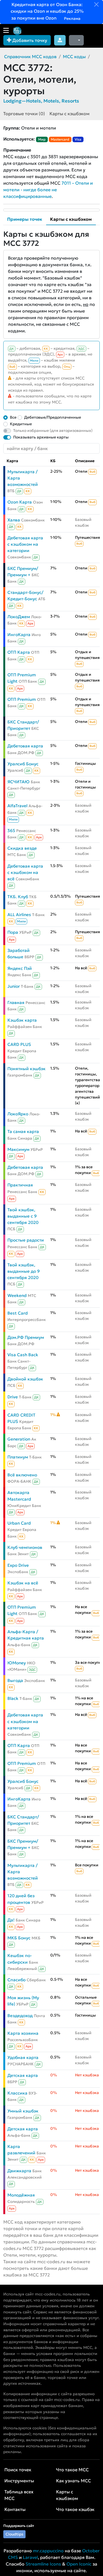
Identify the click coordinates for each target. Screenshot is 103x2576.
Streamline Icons (43, 2564)
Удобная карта (23, 2057)
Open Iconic (79, 2564)
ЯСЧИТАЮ (19, 782)
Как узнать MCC (73, 2481)
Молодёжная (21, 2195)
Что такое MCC (72, 2470)
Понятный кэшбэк (27, 1069)
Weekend (17, 1295)
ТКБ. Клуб (18, 897)
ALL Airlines (19, 915)
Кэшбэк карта (22, 1020)
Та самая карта (23, 1131)
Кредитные (21, 424)
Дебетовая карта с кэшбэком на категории (25, 544)
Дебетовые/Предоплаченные (53, 417)
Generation (19, 1439)
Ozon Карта (20, 502)
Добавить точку (29, 40)
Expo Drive (18, 1565)
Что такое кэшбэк (75, 2509)
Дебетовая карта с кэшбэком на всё (25, 872)
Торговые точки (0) (24, 114)
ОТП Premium (22, 699)
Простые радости (26, 1240)
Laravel (30, 2557)
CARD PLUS (19, 1044)
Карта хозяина (23, 2033)
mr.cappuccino (48, 2551)
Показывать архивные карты (41, 437)
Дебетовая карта (25, 746)
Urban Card (19, 1523)
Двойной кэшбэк (25, 1379)
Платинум (18, 1457)
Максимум (18, 1149)
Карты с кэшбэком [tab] (71, 219)
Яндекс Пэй (20, 968)
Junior (14, 986)
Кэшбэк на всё (23, 1583)
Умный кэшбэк (23, 2111)
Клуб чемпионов (25, 1547)
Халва (14, 520)
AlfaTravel (17, 806)
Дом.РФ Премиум (26, 1337)
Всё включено (22, 1475)
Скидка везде (22, 848)
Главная (16, 1002)
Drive (13, 1397)
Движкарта (19, 2171)
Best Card (18, 1313)
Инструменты (19, 2481)
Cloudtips (14, 2534)
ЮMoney (17, 1663)
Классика (17, 2093)
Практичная (20, 1185)
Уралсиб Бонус (23, 764)
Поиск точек (18, 2470)
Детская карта (23, 2075)
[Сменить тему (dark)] (76, 40)
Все (13, 417)
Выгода (15, 1680)
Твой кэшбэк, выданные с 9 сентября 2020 (23, 1216)
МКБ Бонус (19, 1938)
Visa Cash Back (23, 1355)
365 (11, 831)
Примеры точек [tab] (25, 219)
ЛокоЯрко (18, 1114)
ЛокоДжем (19, 617)
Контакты (15, 2509)
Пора (13, 932)
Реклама (72, 18)
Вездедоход (20, 2016)
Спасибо (16, 1980)
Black (13, 1698)
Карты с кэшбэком (69, 114)
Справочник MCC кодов (30, 56)
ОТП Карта (19, 652)
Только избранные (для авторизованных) (53, 430)
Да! (11, 1920)
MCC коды (74, 56)
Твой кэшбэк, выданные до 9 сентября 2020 (24, 1271)
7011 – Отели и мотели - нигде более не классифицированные (48, 190)
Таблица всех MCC (19, 2495)
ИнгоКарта (19, 635)
